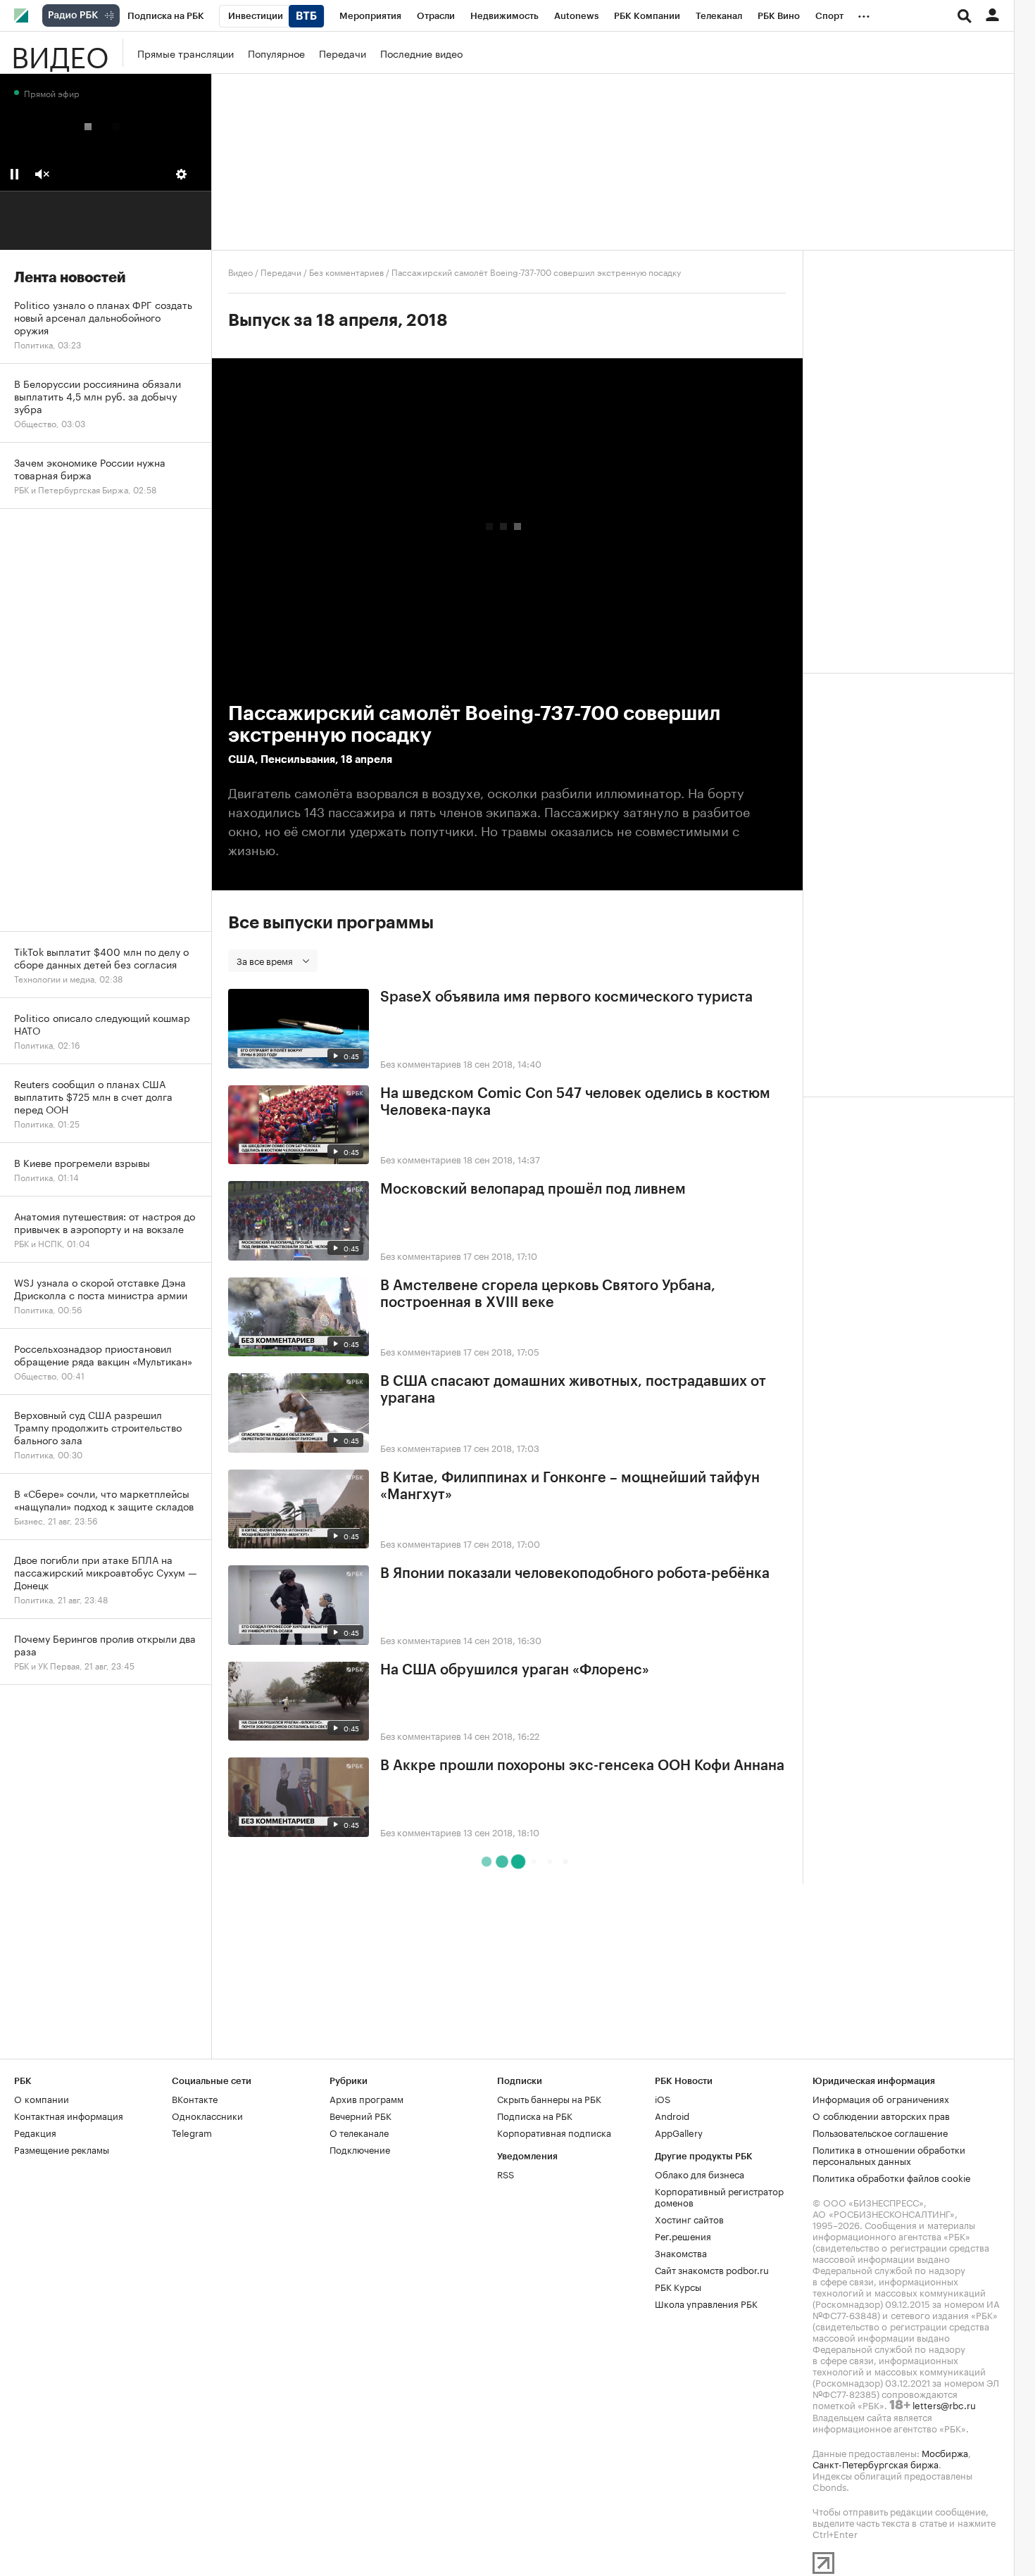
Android (672, 2115)
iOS (663, 2098)
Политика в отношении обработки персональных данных (889, 2154)
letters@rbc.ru (944, 2404)
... (864, 13)
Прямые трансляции (186, 53)
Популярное (276, 53)
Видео (60, 53)
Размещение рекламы (62, 2149)
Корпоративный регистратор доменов (719, 2196)
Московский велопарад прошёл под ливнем (533, 1189)
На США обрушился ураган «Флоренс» (515, 1670)
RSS (506, 2173)
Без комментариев (346, 271)
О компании (42, 2098)
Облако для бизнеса (700, 2173)
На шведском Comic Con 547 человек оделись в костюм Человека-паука (575, 1102)
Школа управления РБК (706, 2303)
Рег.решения (683, 2235)
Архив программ (366, 2098)
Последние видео (421, 53)
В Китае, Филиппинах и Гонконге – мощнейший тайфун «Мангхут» (570, 1486)
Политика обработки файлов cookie (892, 2177)
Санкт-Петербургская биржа (876, 2463)
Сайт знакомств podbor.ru (712, 2269)
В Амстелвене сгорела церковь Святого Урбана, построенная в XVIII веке (548, 1294)
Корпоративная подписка (554, 2132)
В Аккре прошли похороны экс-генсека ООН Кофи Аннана (582, 1766)
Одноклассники (207, 2115)
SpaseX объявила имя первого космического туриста (566, 997)
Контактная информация (69, 2115)
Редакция (35, 2132)
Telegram (192, 2132)
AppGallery (679, 2132)
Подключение (360, 2149)
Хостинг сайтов (689, 2218)
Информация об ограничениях (881, 2098)
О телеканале (359, 2132)
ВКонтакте (195, 2098)
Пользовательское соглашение (880, 2132)
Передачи (343, 53)
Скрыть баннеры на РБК (549, 2098)
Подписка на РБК (535, 2115)
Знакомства (681, 2252)
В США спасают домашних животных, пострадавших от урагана (573, 1390)
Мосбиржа (945, 2452)
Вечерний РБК (360, 2115)
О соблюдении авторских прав (881, 2115)
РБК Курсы (678, 2286)
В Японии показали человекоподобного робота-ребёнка (575, 1574)
